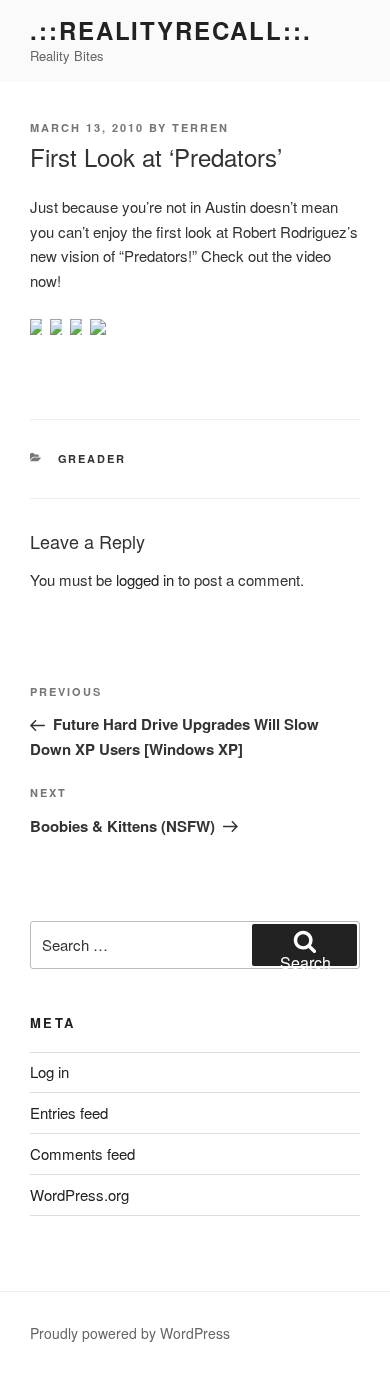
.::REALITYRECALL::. (170, 30)
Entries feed (69, 1112)
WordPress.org (79, 1194)
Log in (49, 1071)
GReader (92, 458)
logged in (145, 579)
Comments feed (82, 1153)
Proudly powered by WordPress (130, 1333)
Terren (200, 127)
